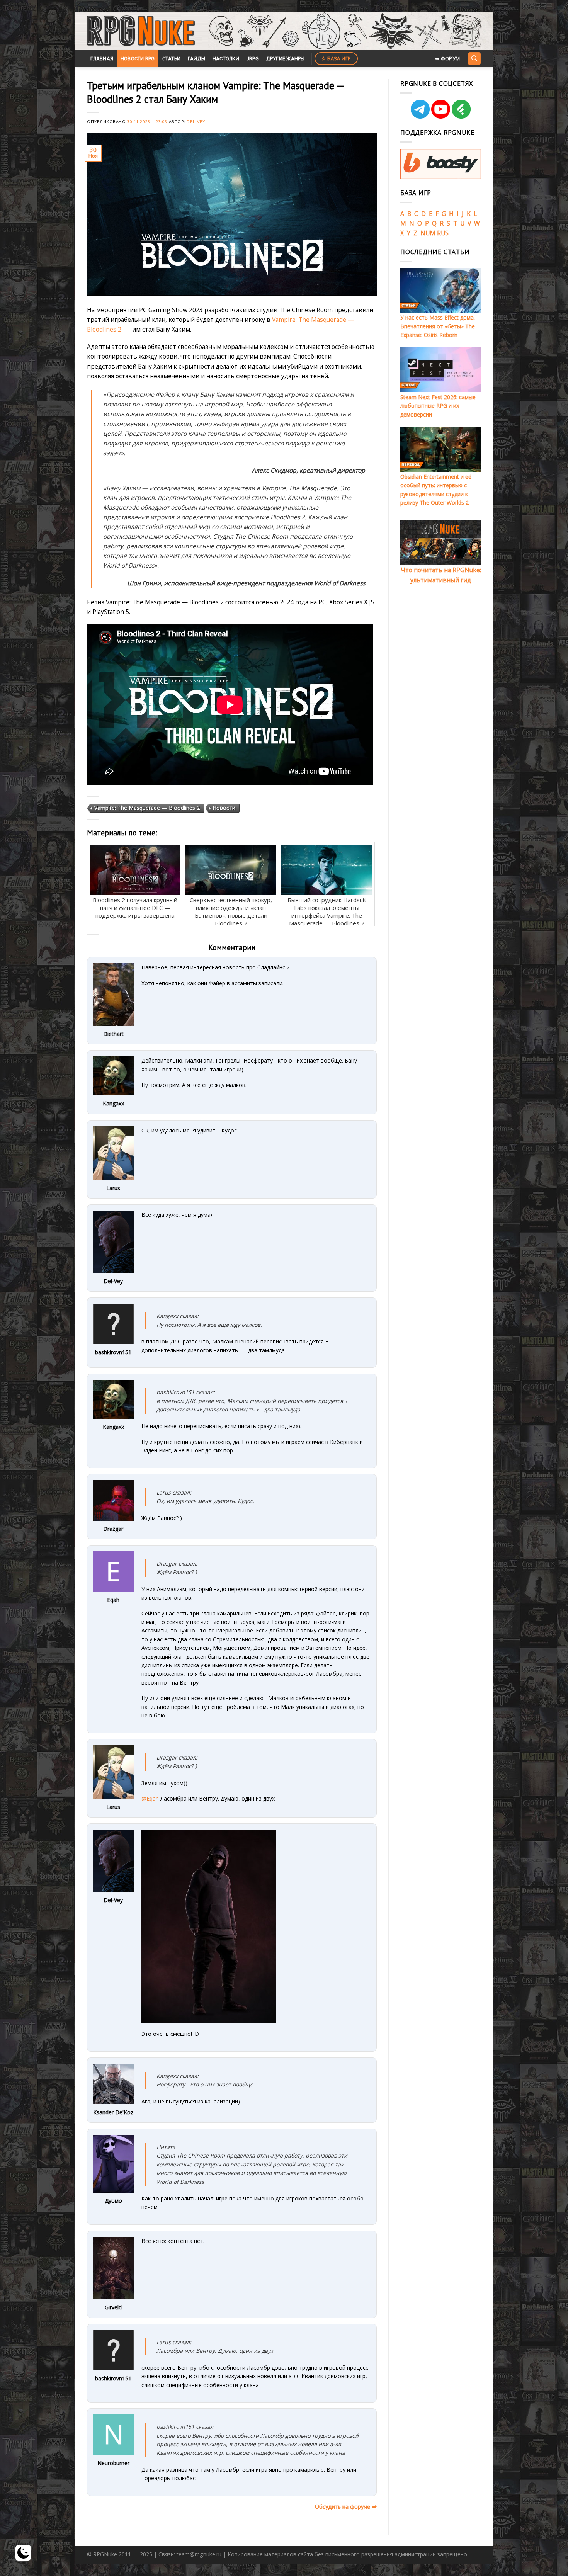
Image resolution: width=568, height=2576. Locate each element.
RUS (443, 233)
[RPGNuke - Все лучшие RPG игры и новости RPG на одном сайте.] (141, 31)
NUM (428, 233)
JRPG (253, 59)
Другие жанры (286, 59)
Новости (224, 808)
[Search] (474, 58)
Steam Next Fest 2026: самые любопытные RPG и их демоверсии (438, 406)
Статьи (172, 59)
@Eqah (150, 1798)
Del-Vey (196, 122)
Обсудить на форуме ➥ (346, 2506)
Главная (102, 59)
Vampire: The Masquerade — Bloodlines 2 (147, 808)
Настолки (226, 59)
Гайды (196, 59)
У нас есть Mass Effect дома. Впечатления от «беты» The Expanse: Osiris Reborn (438, 326)
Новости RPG (138, 59)
